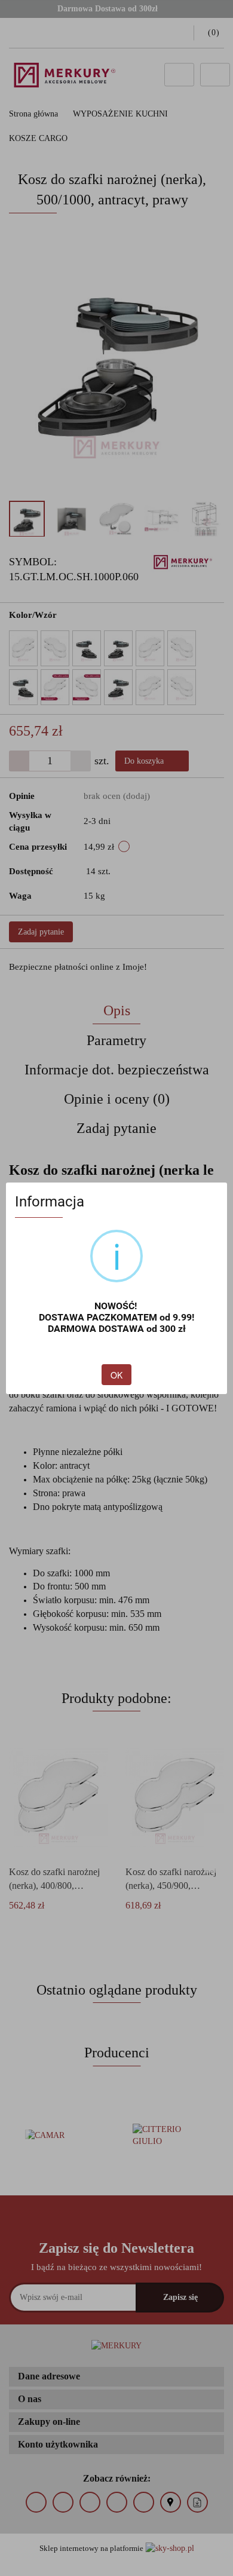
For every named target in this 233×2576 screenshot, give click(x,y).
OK (116, 1375)
